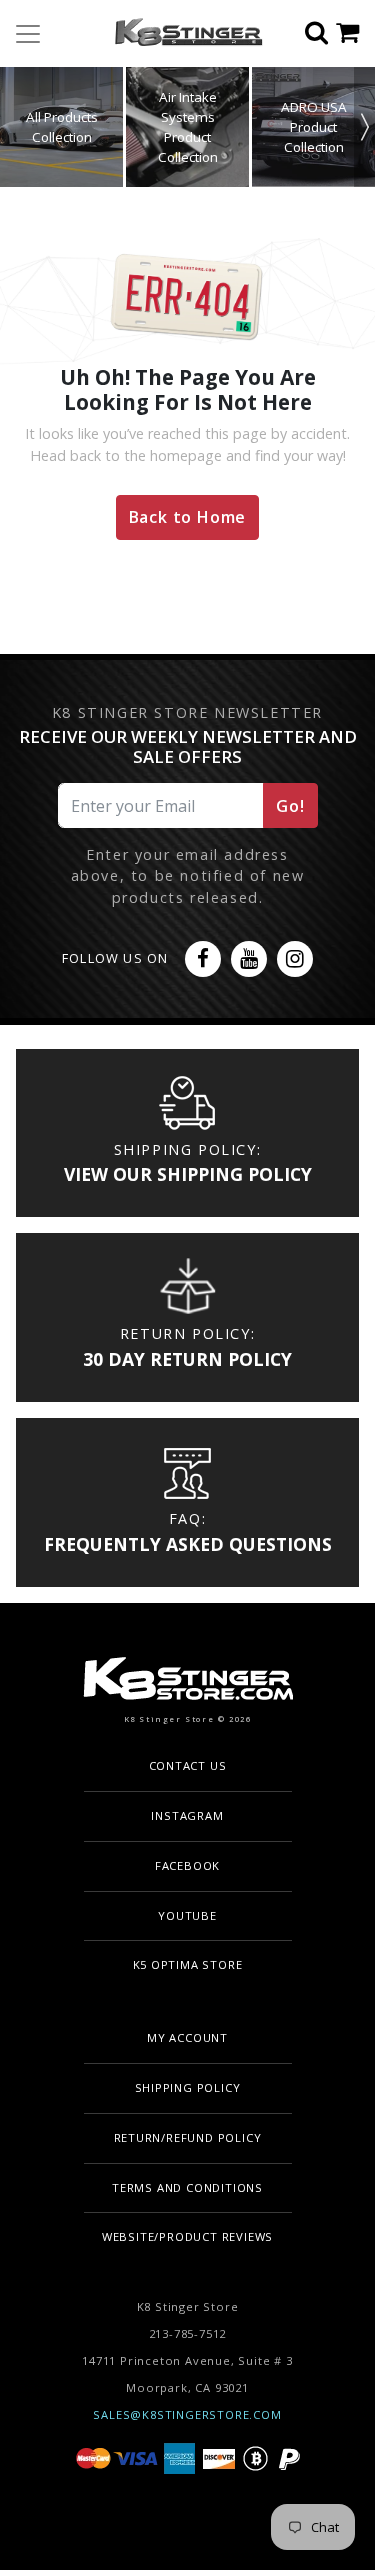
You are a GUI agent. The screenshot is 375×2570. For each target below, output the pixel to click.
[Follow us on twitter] (203, 959)
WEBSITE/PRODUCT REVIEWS (187, 2236)
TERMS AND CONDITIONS (187, 2187)
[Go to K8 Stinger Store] (181, 33)
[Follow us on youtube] (249, 959)
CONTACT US (188, 1765)
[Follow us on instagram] (295, 959)
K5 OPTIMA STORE (188, 1964)
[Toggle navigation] (28, 34)
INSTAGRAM (187, 1815)
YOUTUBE (187, 1915)
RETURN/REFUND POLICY (188, 2137)
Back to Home (188, 517)
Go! (290, 806)
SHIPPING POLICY (188, 2087)
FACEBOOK (187, 1865)
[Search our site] (320, 34)
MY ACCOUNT (187, 2037)
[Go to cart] (355, 34)
